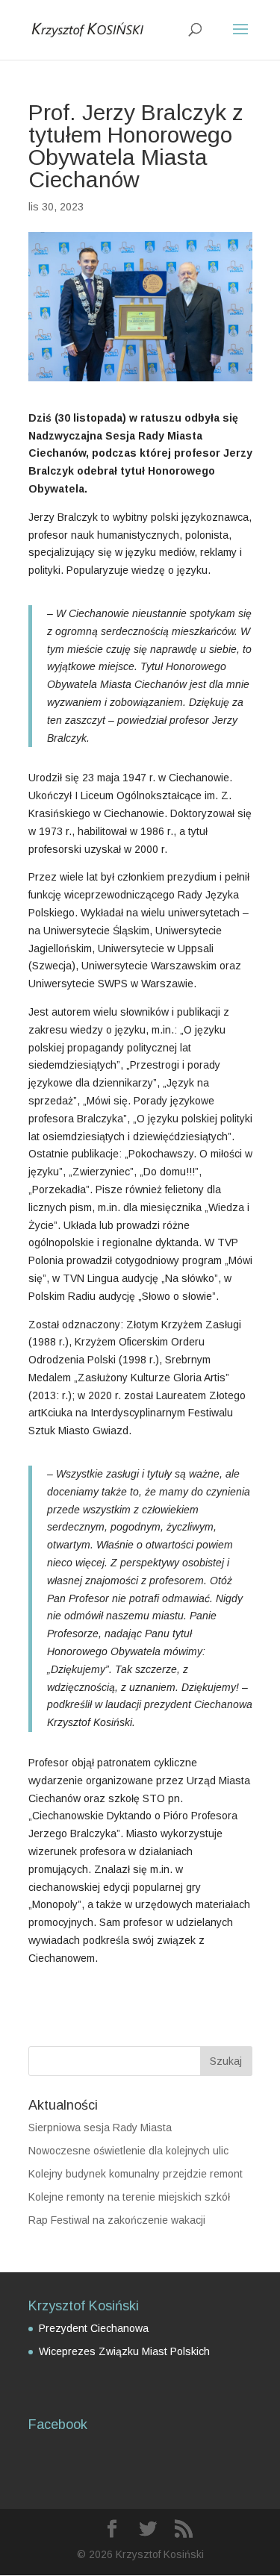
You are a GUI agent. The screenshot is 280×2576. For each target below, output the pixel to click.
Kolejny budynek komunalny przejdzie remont (136, 2174)
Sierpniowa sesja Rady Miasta (100, 2128)
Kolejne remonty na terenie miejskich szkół (129, 2197)
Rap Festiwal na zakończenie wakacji (117, 2220)
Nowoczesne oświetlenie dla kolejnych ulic (128, 2151)
